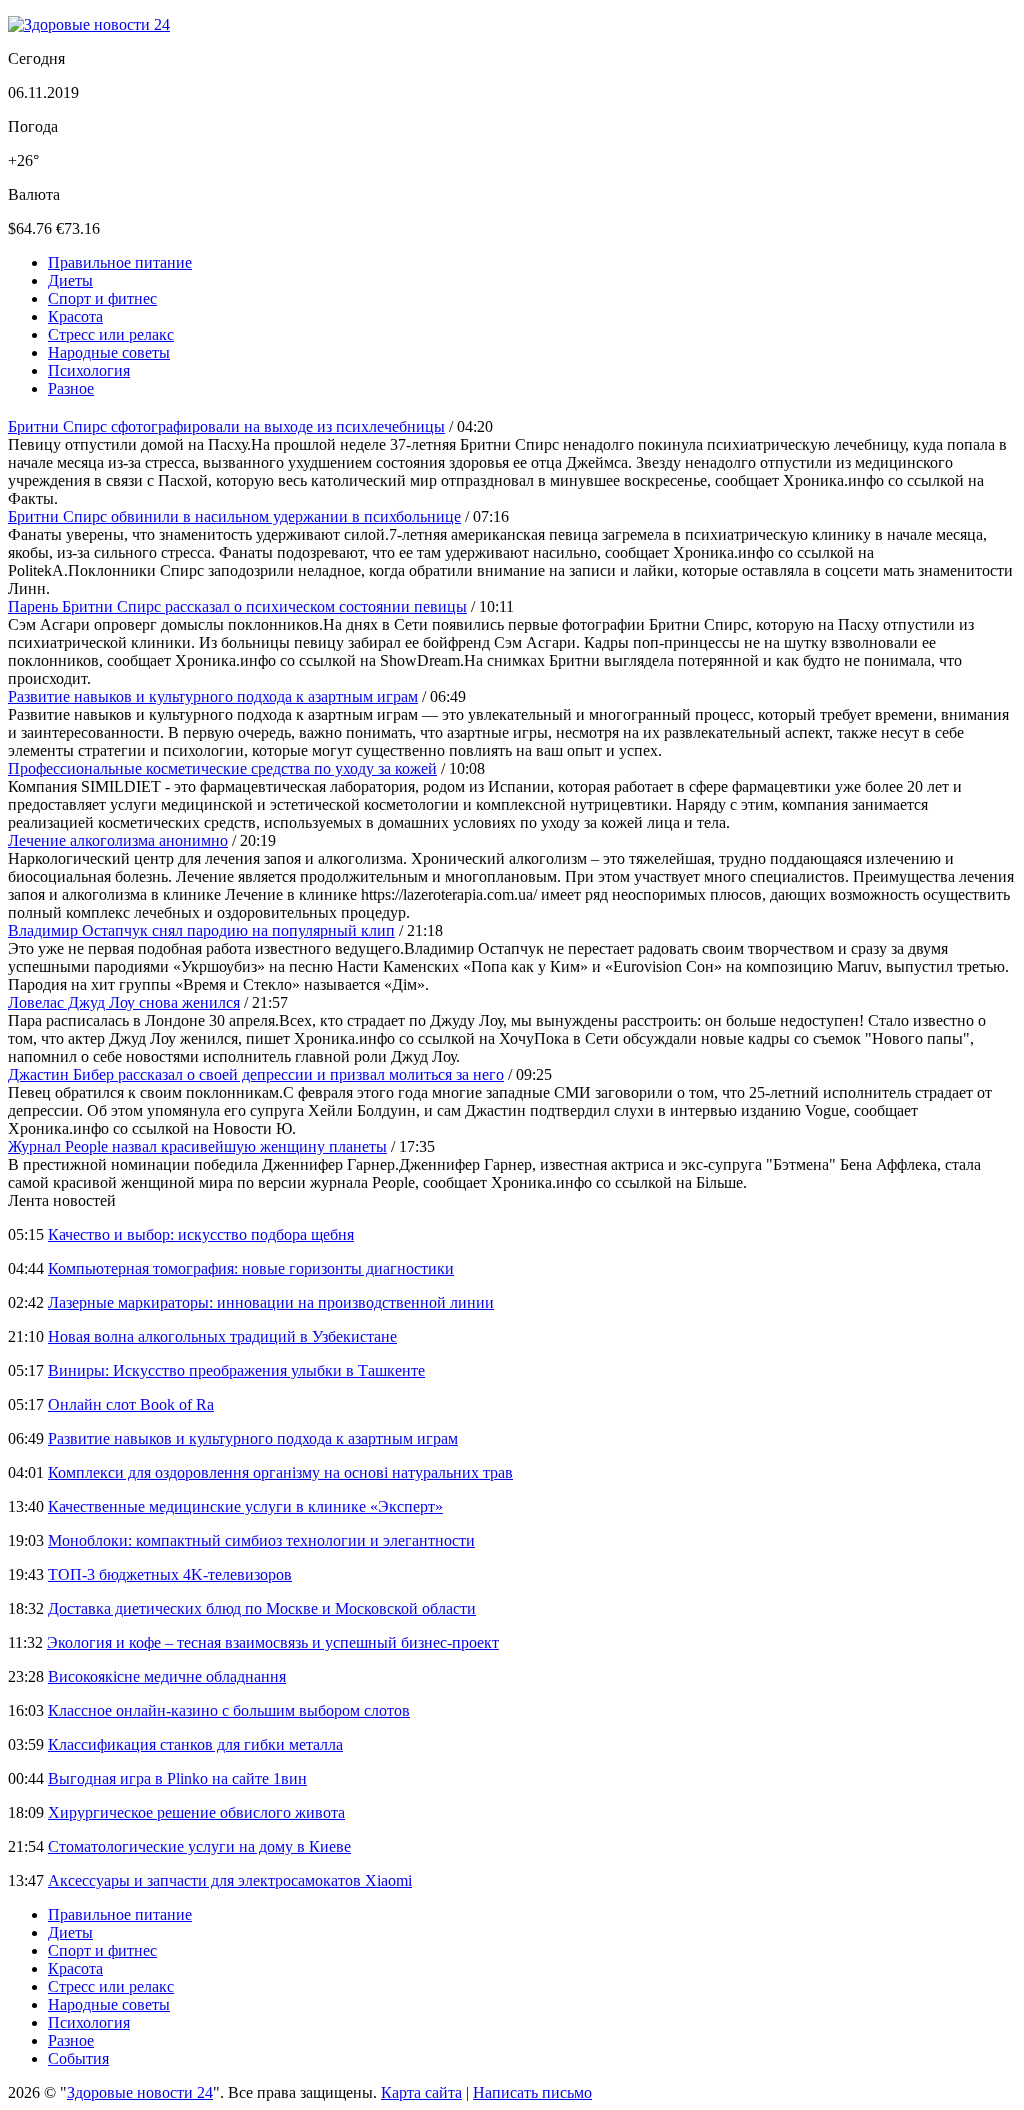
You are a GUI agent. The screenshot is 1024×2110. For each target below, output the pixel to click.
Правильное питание (120, 262)
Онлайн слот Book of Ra (131, 1404)
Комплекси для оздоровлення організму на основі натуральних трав (280, 1472)
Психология (89, 370)
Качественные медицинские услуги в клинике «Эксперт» (245, 1506)
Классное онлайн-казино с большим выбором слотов (229, 1710)
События (78, 2058)
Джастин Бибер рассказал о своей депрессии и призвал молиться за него (256, 1074)
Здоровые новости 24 (140, 2092)
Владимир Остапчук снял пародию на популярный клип (201, 930)
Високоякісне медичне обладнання (167, 1676)
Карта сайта (421, 2092)
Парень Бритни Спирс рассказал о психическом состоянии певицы (237, 606)
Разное (71, 388)
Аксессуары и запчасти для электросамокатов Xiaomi (230, 1880)
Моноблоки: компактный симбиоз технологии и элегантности (261, 1540)
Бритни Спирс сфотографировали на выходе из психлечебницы (226, 426)
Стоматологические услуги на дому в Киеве (199, 1846)
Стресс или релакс (111, 334)
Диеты (70, 280)
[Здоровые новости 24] (89, 24)
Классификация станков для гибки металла (195, 1744)
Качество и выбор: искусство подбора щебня (201, 1234)
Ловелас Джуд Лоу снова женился (124, 1002)
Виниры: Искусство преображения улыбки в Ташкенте (236, 1370)
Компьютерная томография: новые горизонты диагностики (251, 1268)
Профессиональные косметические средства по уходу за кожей (222, 768)
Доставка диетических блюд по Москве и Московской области (262, 1608)
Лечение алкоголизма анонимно (118, 840)
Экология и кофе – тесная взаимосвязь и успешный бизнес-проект (273, 1642)
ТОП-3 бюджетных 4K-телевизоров (170, 1574)
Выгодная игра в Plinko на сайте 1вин (177, 1778)
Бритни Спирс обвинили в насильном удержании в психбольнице (234, 516)
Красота (75, 316)
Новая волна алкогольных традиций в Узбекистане (222, 1336)
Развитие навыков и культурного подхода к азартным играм (213, 696)
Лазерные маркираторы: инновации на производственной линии (271, 1302)
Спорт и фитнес (102, 298)
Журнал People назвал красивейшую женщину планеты (197, 1146)
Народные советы (109, 352)
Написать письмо (532, 2092)
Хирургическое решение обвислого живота (196, 1812)
